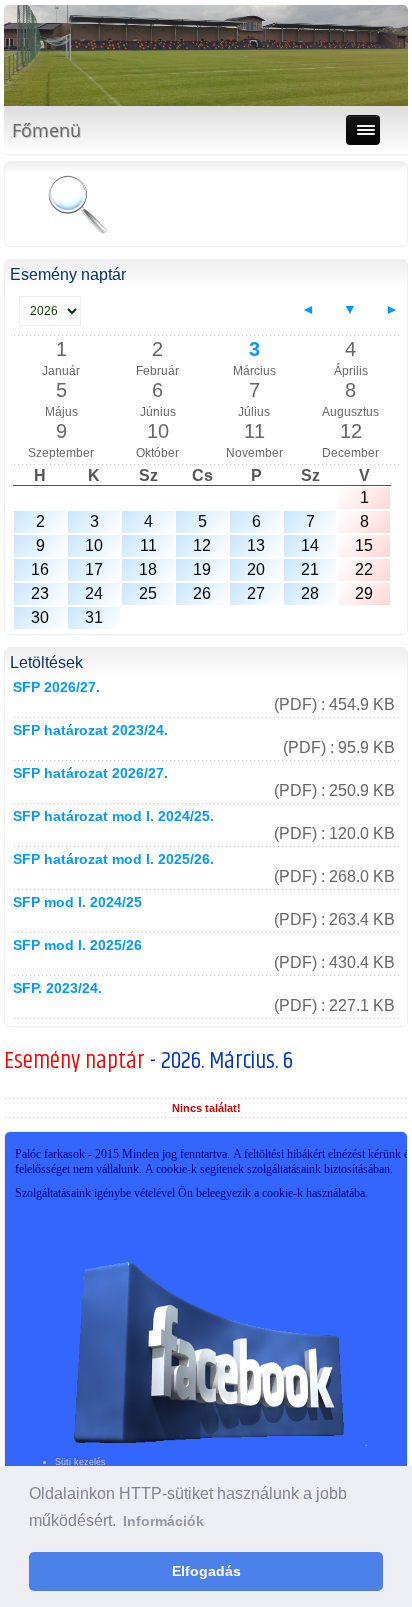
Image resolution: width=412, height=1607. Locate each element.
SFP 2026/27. (56, 687)
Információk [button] (163, 1521)
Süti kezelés (80, 1462)
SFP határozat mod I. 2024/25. (113, 816)
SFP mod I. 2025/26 (77, 945)
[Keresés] (77, 206)
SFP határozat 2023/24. (90, 730)
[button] (22, 56)
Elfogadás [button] (206, 1571)
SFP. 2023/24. (57, 988)
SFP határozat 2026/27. (90, 773)
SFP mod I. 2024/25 (77, 902)
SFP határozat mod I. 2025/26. (113, 859)
